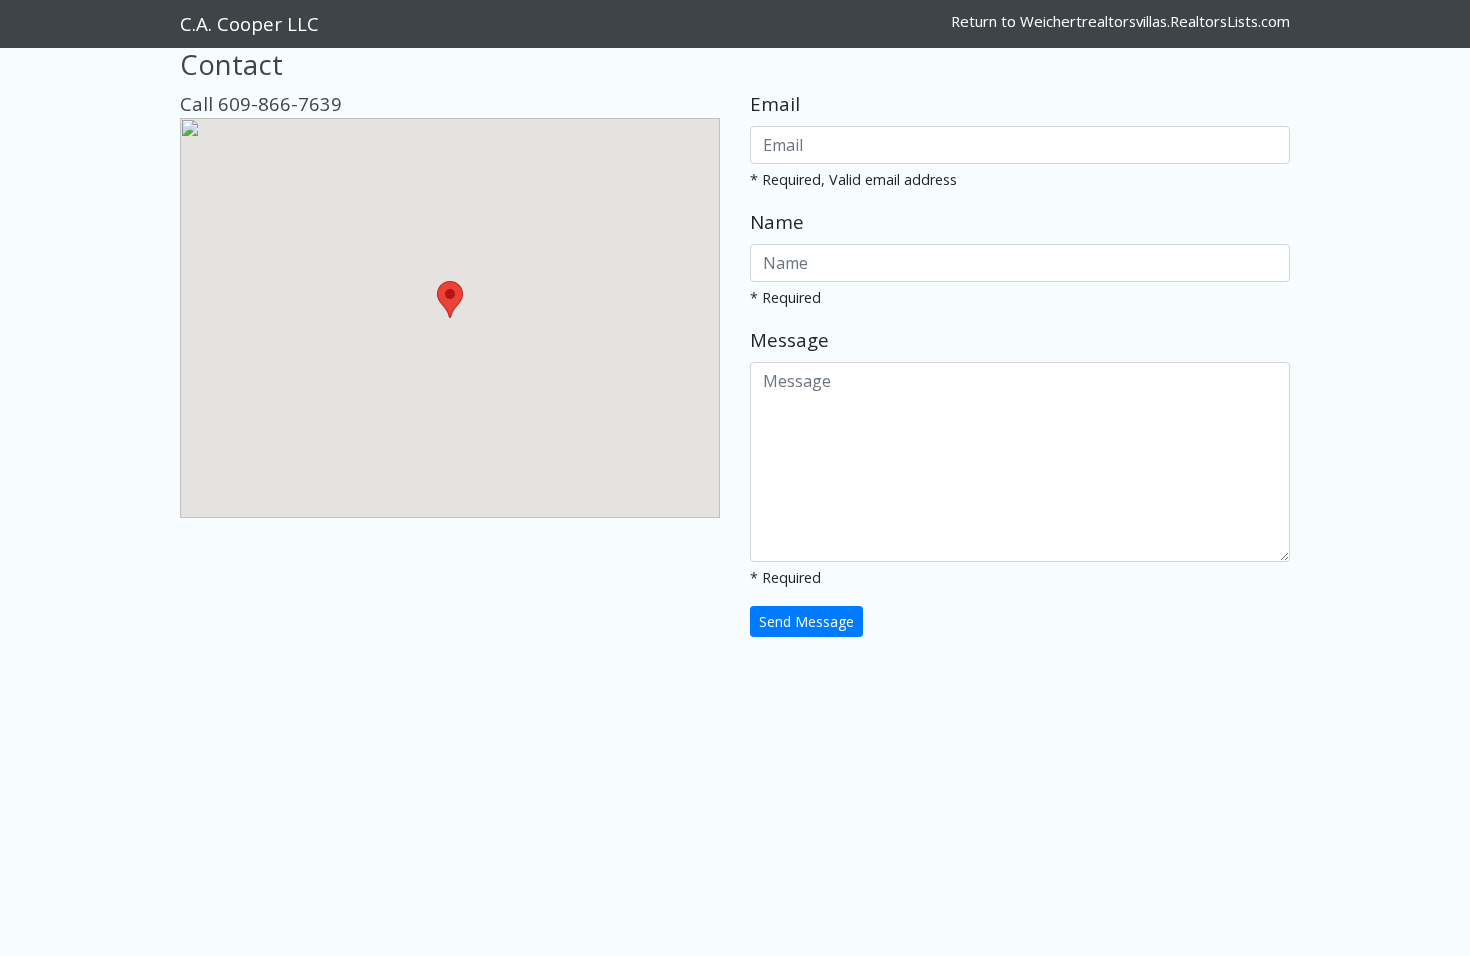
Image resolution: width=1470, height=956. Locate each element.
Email (775, 103)
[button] (450, 299)
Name (777, 221)
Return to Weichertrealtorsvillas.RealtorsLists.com (1120, 21)
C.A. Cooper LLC (249, 23)
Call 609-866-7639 (261, 103)
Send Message (806, 621)
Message (789, 339)
